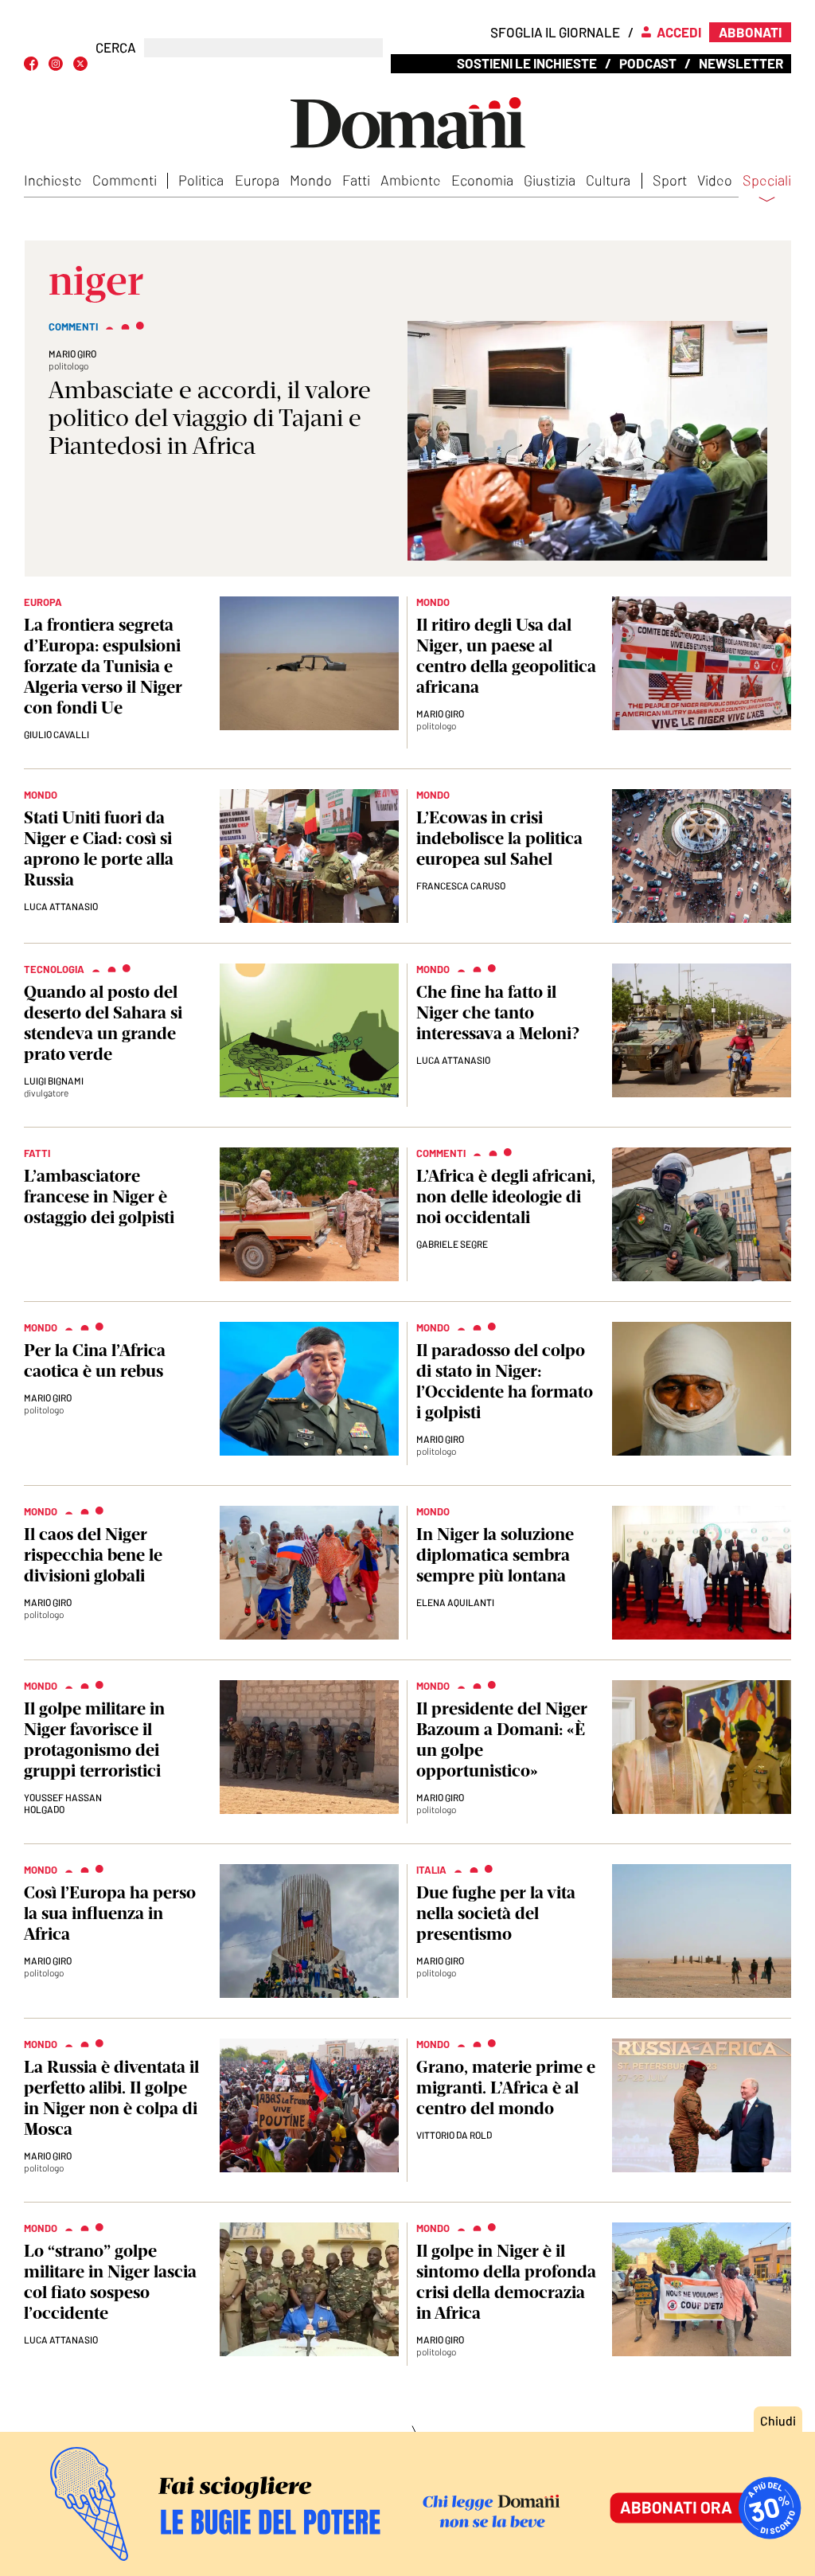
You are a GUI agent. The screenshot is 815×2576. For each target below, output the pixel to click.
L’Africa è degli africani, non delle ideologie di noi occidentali (506, 1196)
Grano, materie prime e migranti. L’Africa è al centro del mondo (506, 2087)
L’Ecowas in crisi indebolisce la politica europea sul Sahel (499, 838)
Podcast (648, 63)
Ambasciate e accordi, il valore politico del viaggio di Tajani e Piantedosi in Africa (210, 418)
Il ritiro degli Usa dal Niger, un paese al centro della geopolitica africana (506, 656)
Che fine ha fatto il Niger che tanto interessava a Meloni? (498, 1012)
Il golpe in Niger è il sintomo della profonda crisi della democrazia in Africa (506, 2282)
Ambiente (411, 180)
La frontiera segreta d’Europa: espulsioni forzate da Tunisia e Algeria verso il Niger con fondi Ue (103, 666)
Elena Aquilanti (455, 1602)
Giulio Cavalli (57, 734)
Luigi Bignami (54, 1081)
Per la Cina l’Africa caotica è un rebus (95, 1360)
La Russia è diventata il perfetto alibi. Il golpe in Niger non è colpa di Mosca (111, 2098)
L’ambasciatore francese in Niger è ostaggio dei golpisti (99, 1196)
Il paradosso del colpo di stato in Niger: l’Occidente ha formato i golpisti (505, 1381)
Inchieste (53, 180)
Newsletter (741, 63)
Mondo (311, 180)
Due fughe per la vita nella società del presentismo (496, 1913)
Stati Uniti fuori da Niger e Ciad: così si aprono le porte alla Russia (99, 848)
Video (715, 180)
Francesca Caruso (461, 885)
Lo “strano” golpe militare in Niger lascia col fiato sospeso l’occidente (110, 2282)
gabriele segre (452, 1244)
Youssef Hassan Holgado (63, 1803)
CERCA (116, 47)
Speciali (767, 181)
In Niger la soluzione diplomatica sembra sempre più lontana (495, 1555)
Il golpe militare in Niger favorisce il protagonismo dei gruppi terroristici (94, 1739)
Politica (201, 180)
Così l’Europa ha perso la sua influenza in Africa (110, 1913)
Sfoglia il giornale (555, 32)
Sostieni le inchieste (527, 63)
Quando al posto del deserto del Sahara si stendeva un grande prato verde (103, 1023)
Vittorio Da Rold (454, 2135)
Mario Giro (72, 354)
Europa (257, 180)
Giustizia (550, 180)
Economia (482, 180)
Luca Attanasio (61, 906)
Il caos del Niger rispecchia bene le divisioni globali (93, 1555)
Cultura (608, 180)
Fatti (356, 180)
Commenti (125, 180)
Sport (670, 180)
